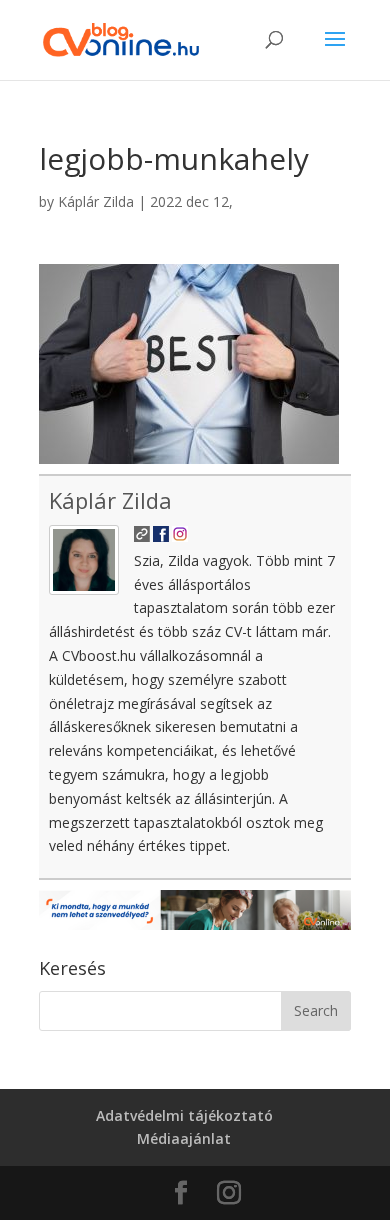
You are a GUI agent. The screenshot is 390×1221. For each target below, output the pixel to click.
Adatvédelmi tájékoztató (184, 1115)
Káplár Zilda (96, 201)
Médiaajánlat (184, 1138)
